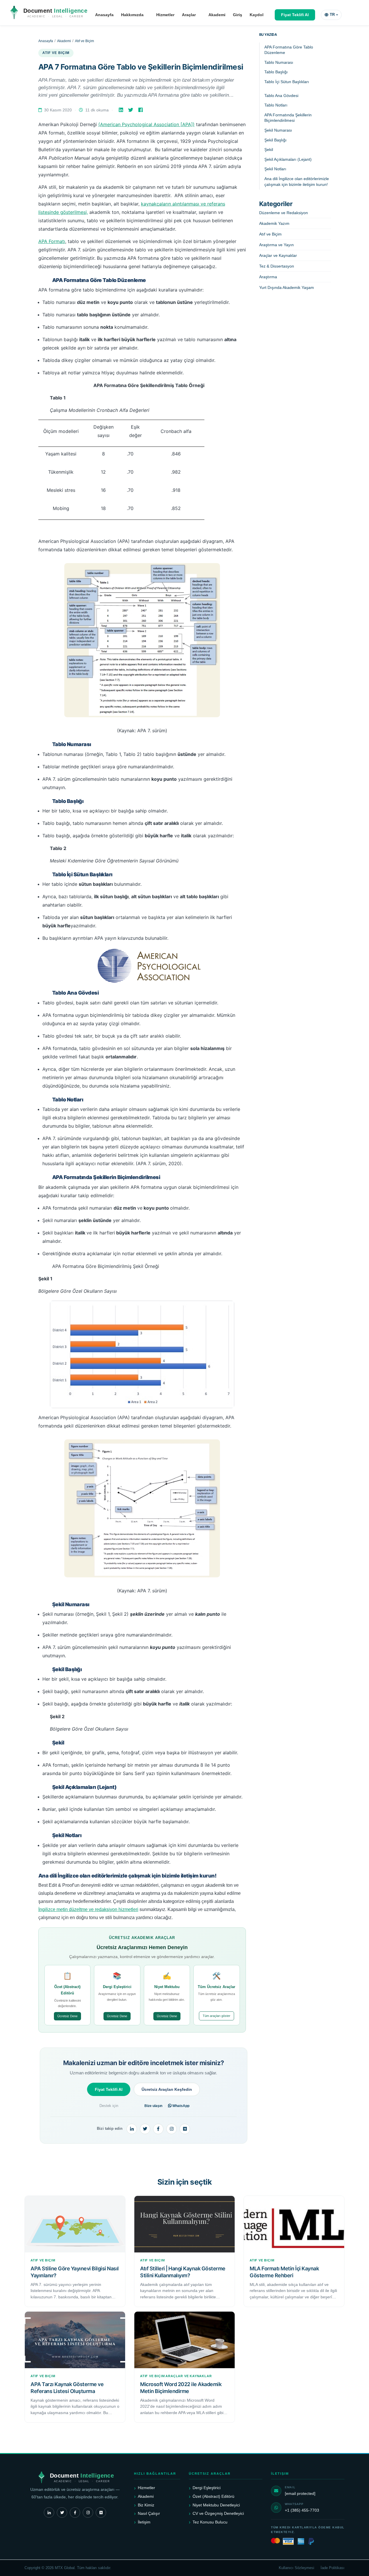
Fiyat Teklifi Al (295, 15)
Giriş (238, 15)
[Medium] (185, 2129)
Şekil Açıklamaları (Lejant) (288, 159)
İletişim (144, 2522)
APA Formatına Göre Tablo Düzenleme (289, 50)
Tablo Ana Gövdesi (281, 96)
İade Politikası (333, 2568)
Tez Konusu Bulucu (210, 2522)
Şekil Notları (275, 169)
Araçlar (189, 15)
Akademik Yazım (274, 223)
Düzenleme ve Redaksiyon (284, 213)
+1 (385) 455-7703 (302, 2510)
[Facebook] (141, 110)
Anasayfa (104, 15)
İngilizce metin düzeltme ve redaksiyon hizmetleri (88, 1909)
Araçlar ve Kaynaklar (278, 255)
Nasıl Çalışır (149, 2513)
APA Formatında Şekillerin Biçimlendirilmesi (288, 118)
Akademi (217, 15)
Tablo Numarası (279, 62)
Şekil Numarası (278, 130)
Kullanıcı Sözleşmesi (296, 2568)
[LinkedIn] (122, 110)
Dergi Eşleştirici (207, 2488)
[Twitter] (131, 110)
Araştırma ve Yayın (276, 245)
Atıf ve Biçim (84, 41)
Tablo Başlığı (276, 72)
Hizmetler (165, 15)
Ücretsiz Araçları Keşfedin (167, 2089)
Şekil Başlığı (275, 140)
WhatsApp (180, 2106)
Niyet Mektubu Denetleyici (216, 2505)
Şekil (269, 150)
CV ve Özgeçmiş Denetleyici (218, 2513)
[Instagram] (172, 2129)
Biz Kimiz (146, 2505)
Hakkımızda (132, 15)
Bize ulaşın (153, 2106)
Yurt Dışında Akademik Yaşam (287, 287)
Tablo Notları (276, 105)
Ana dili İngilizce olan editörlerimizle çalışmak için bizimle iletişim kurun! (297, 182)
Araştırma (268, 277)
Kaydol (257, 15)
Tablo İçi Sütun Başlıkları (287, 82)
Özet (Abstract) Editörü (213, 2496)
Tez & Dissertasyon (277, 266)
